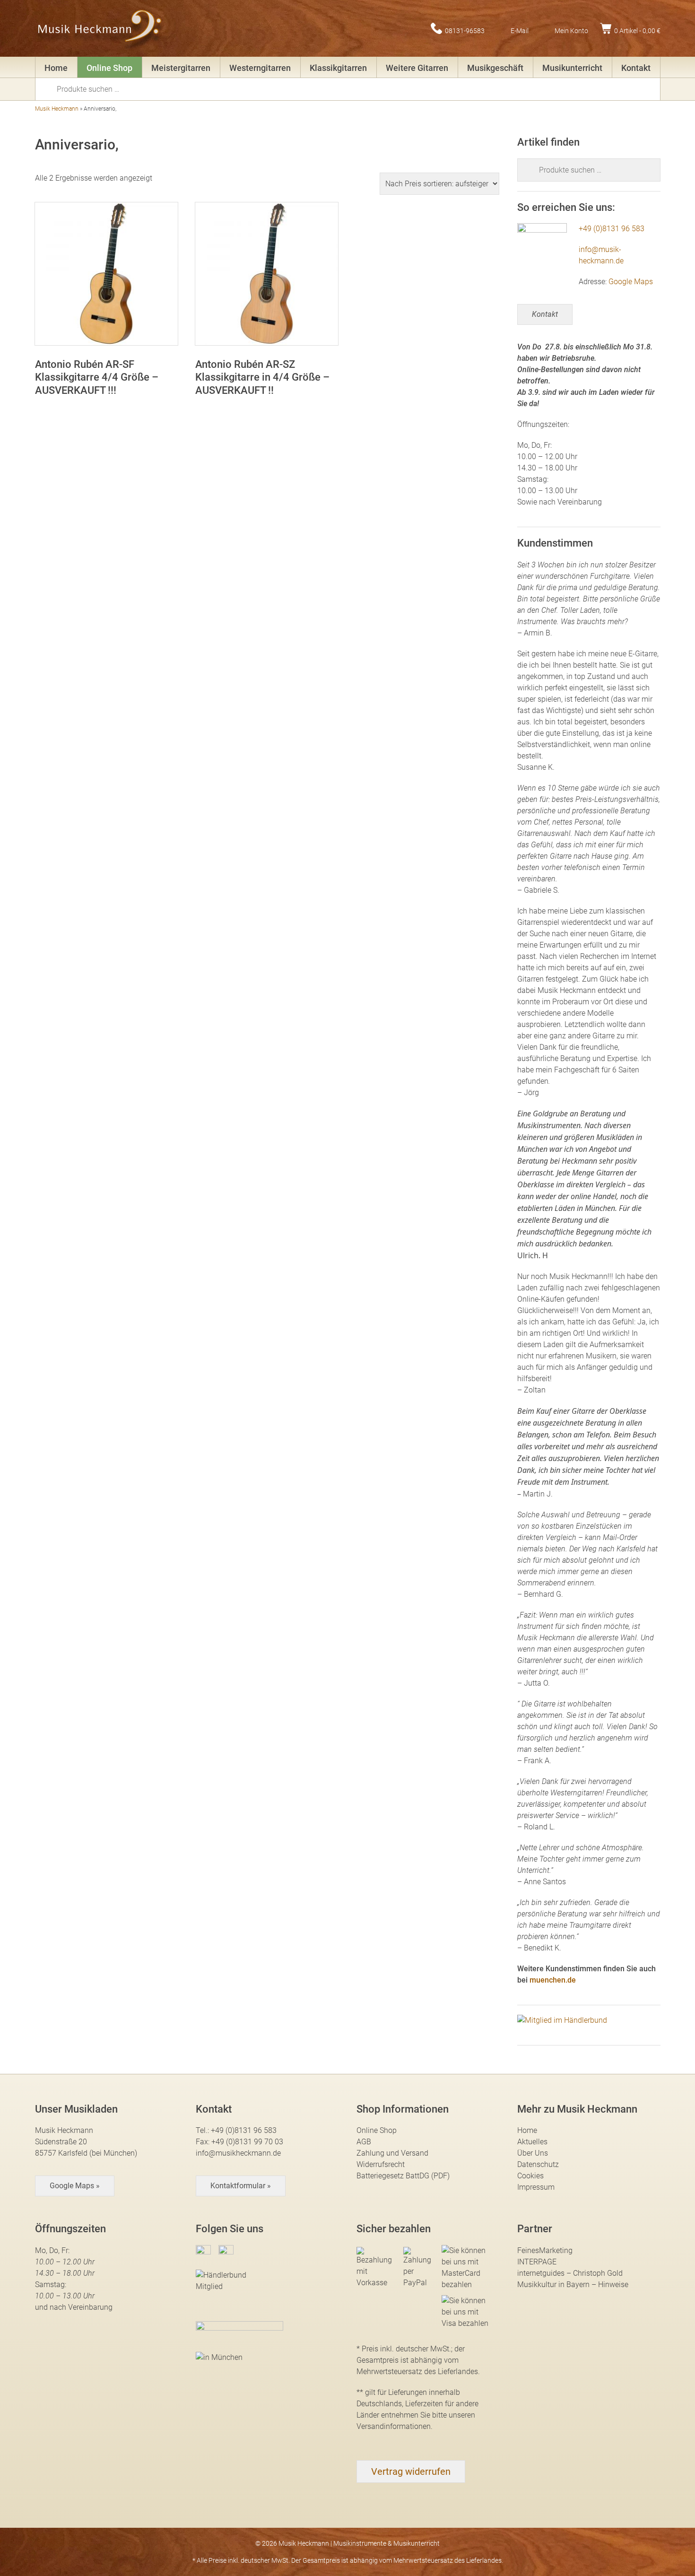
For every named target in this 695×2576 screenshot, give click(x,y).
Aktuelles (532, 2142)
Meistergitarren (181, 68)
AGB (364, 2142)
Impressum (536, 2187)
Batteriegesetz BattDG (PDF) (403, 2176)
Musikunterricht (572, 68)
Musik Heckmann (57, 109)
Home (56, 68)
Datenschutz (538, 2164)
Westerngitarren (260, 68)
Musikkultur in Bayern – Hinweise (573, 2284)
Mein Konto (571, 30)
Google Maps (631, 282)
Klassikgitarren (338, 68)
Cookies (530, 2176)
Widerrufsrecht (381, 2164)
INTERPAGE (537, 2262)
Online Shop (109, 68)
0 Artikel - (637, 30)
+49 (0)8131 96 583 (612, 229)
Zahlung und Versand (392, 2153)
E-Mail (520, 30)
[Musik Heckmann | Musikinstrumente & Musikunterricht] (100, 28)
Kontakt (636, 68)
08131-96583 (465, 30)
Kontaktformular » (241, 2186)
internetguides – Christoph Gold (570, 2273)
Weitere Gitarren (417, 68)
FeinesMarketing (545, 2250)
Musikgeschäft (495, 68)
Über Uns (533, 2153)
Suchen (49, 88)
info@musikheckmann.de (238, 2153)
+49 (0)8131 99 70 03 (247, 2142)
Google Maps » (75, 2186)
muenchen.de (553, 1980)
